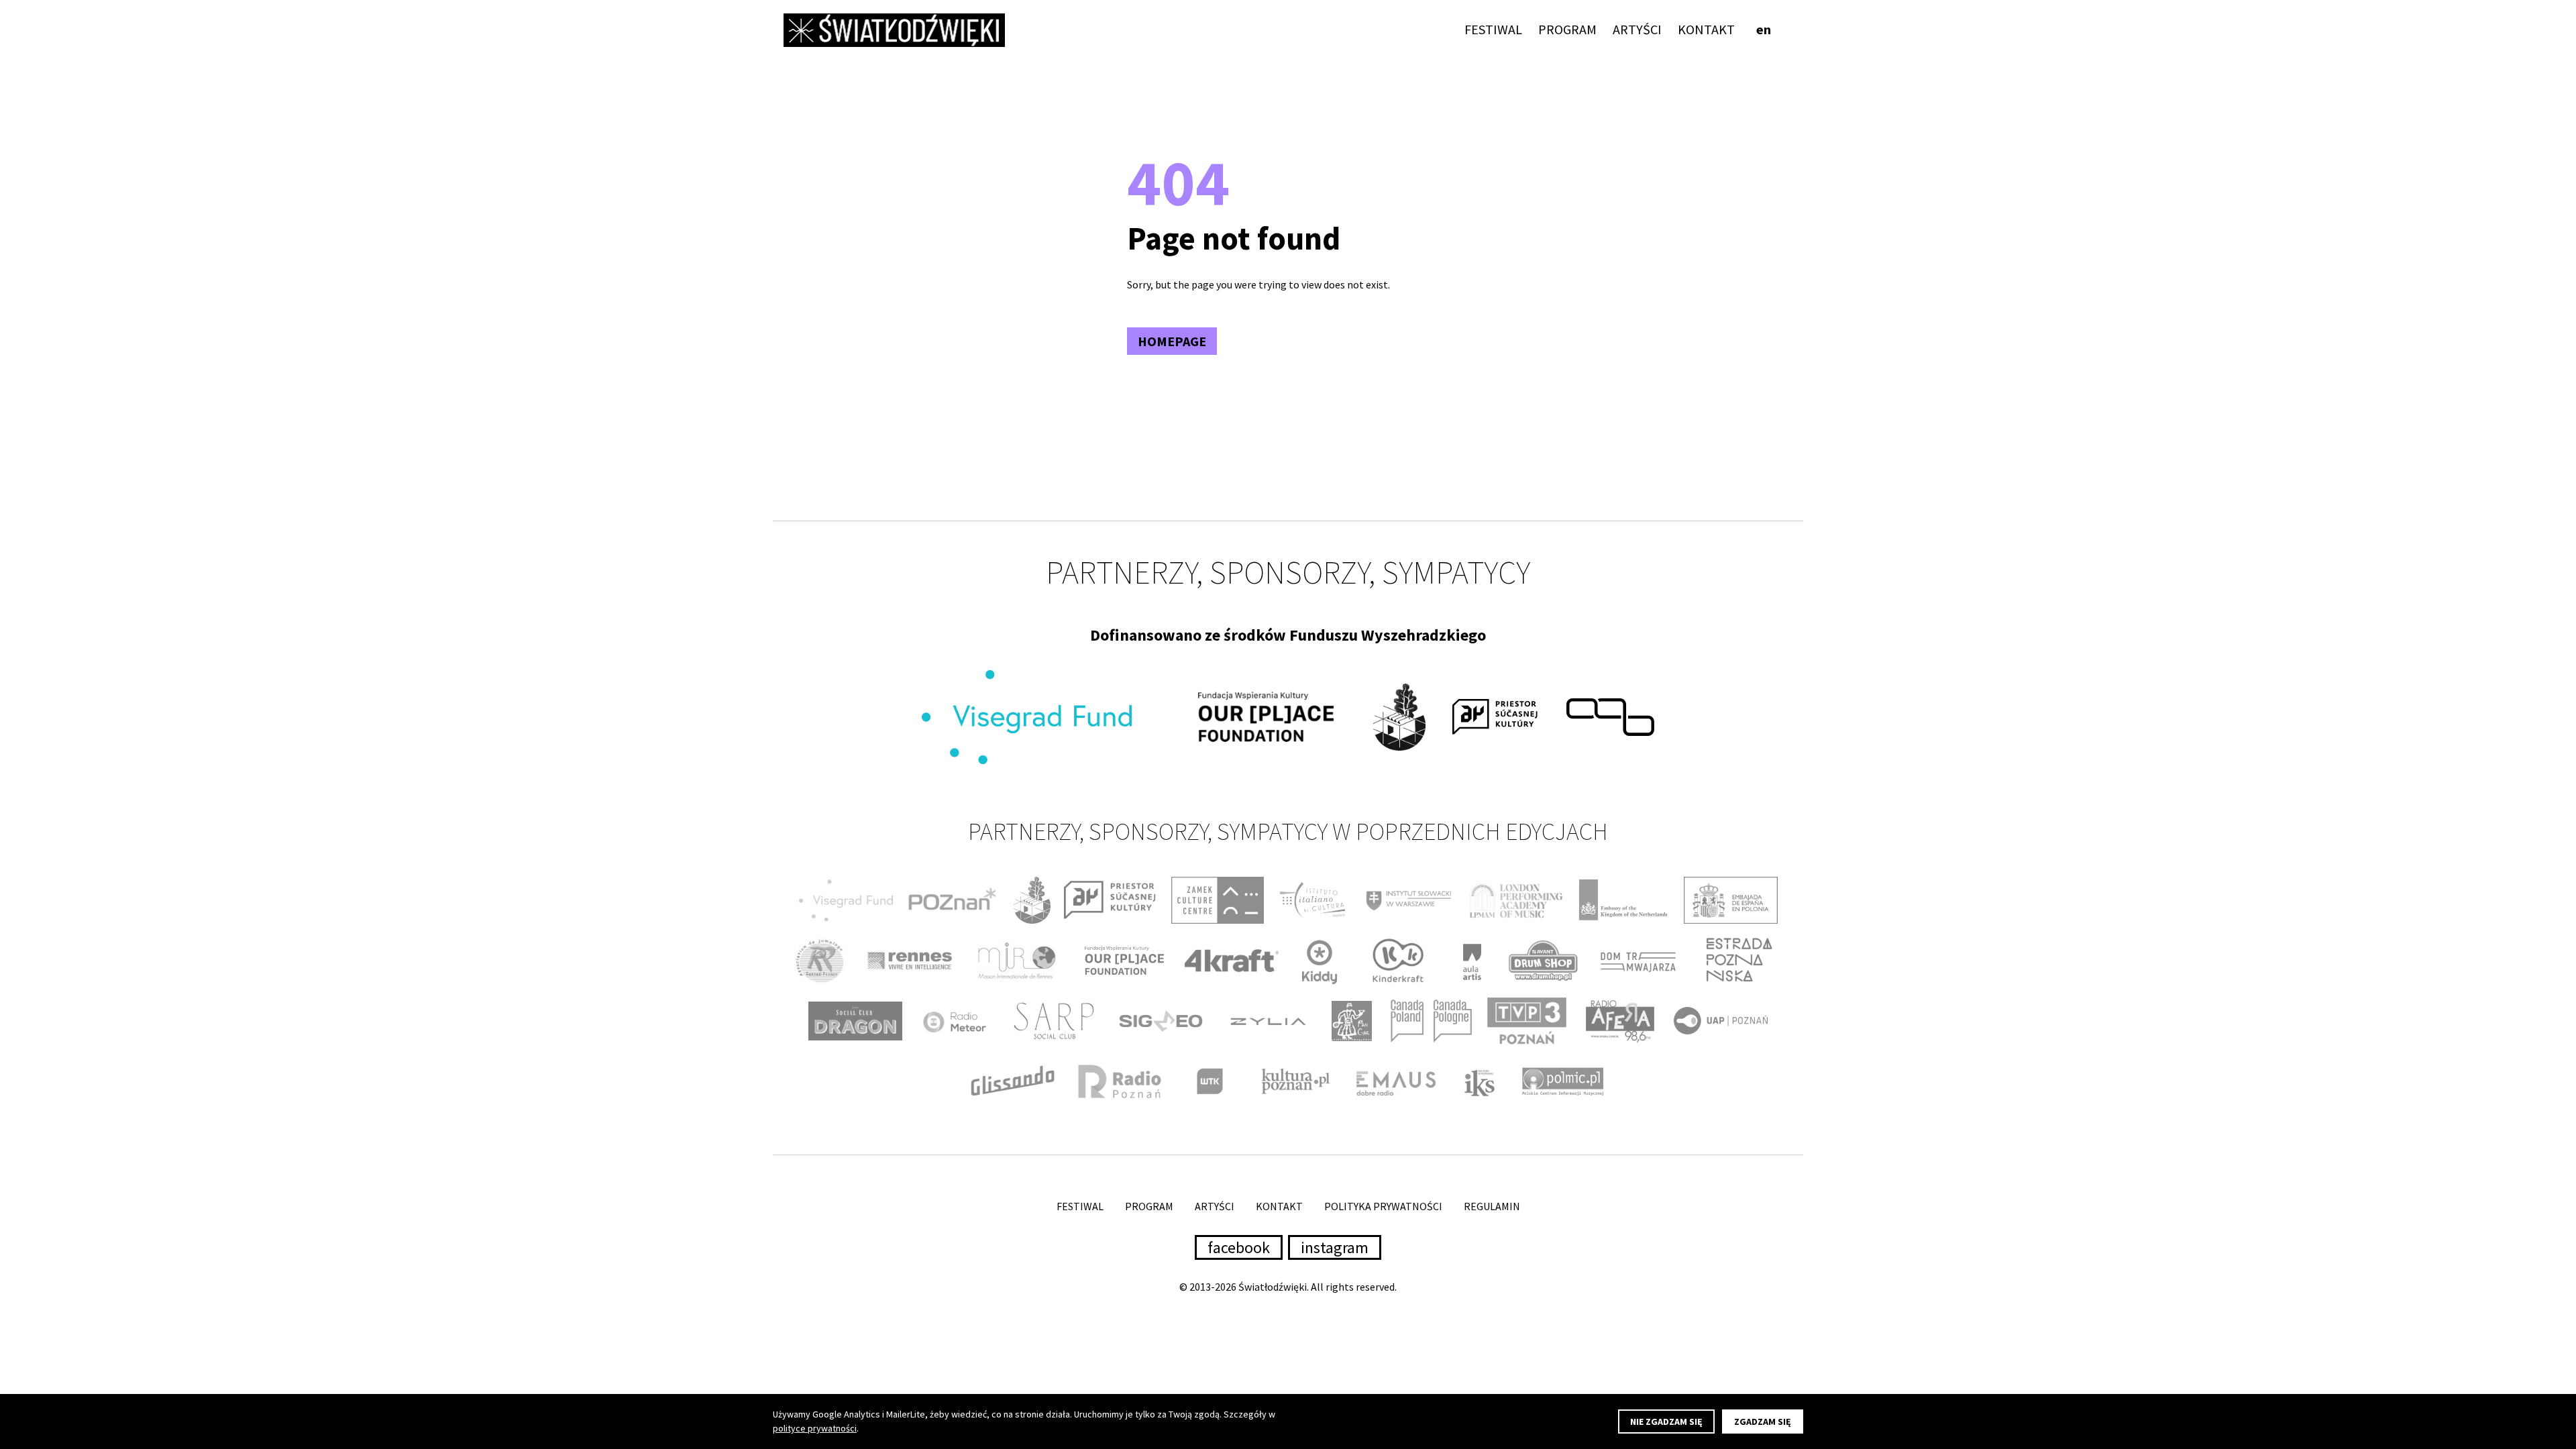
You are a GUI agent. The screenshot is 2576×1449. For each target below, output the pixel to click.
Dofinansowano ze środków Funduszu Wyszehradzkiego (1288, 635)
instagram (1335, 1247)
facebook (1239, 1247)
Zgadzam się (1763, 1421)
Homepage (1172, 341)
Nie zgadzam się (1666, 1421)
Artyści (1637, 29)
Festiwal (1493, 29)
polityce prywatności (815, 1428)
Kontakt (1706, 29)
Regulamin (1492, 1206)
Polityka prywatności (1383, 1206)
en (1764, 29)
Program (1567, 29)
